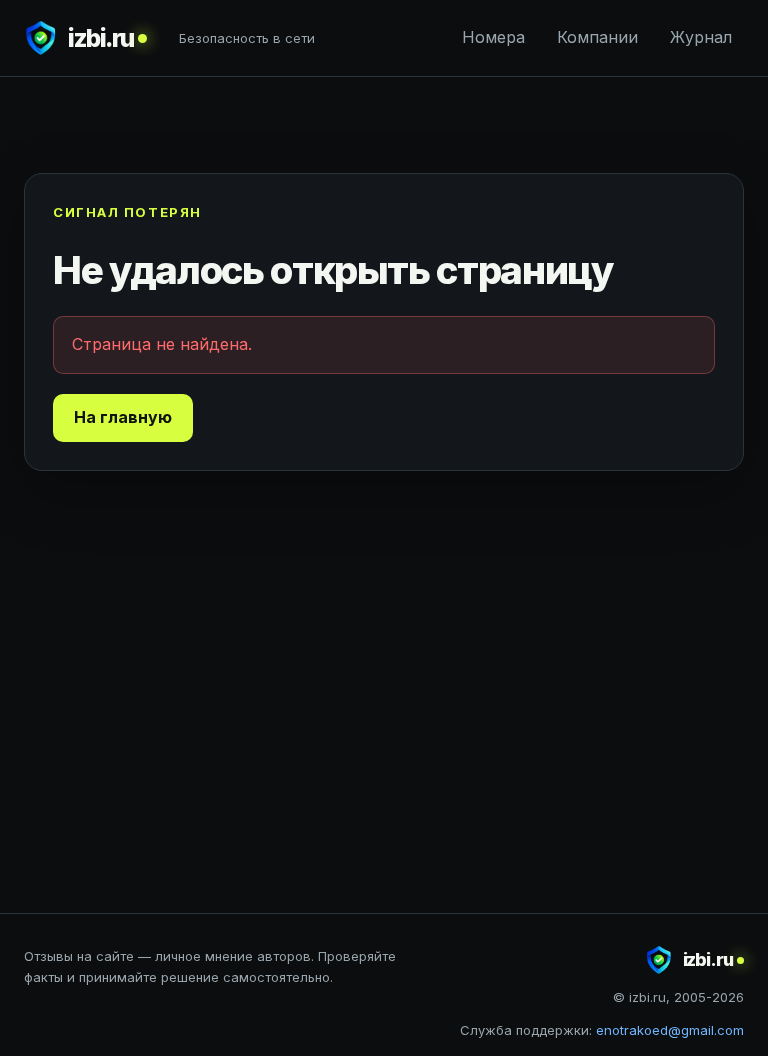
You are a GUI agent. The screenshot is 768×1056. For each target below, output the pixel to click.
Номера (493, 37)
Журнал (701, 37)
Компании (597, 37)
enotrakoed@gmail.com (670, 1030)
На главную (123, 417)
